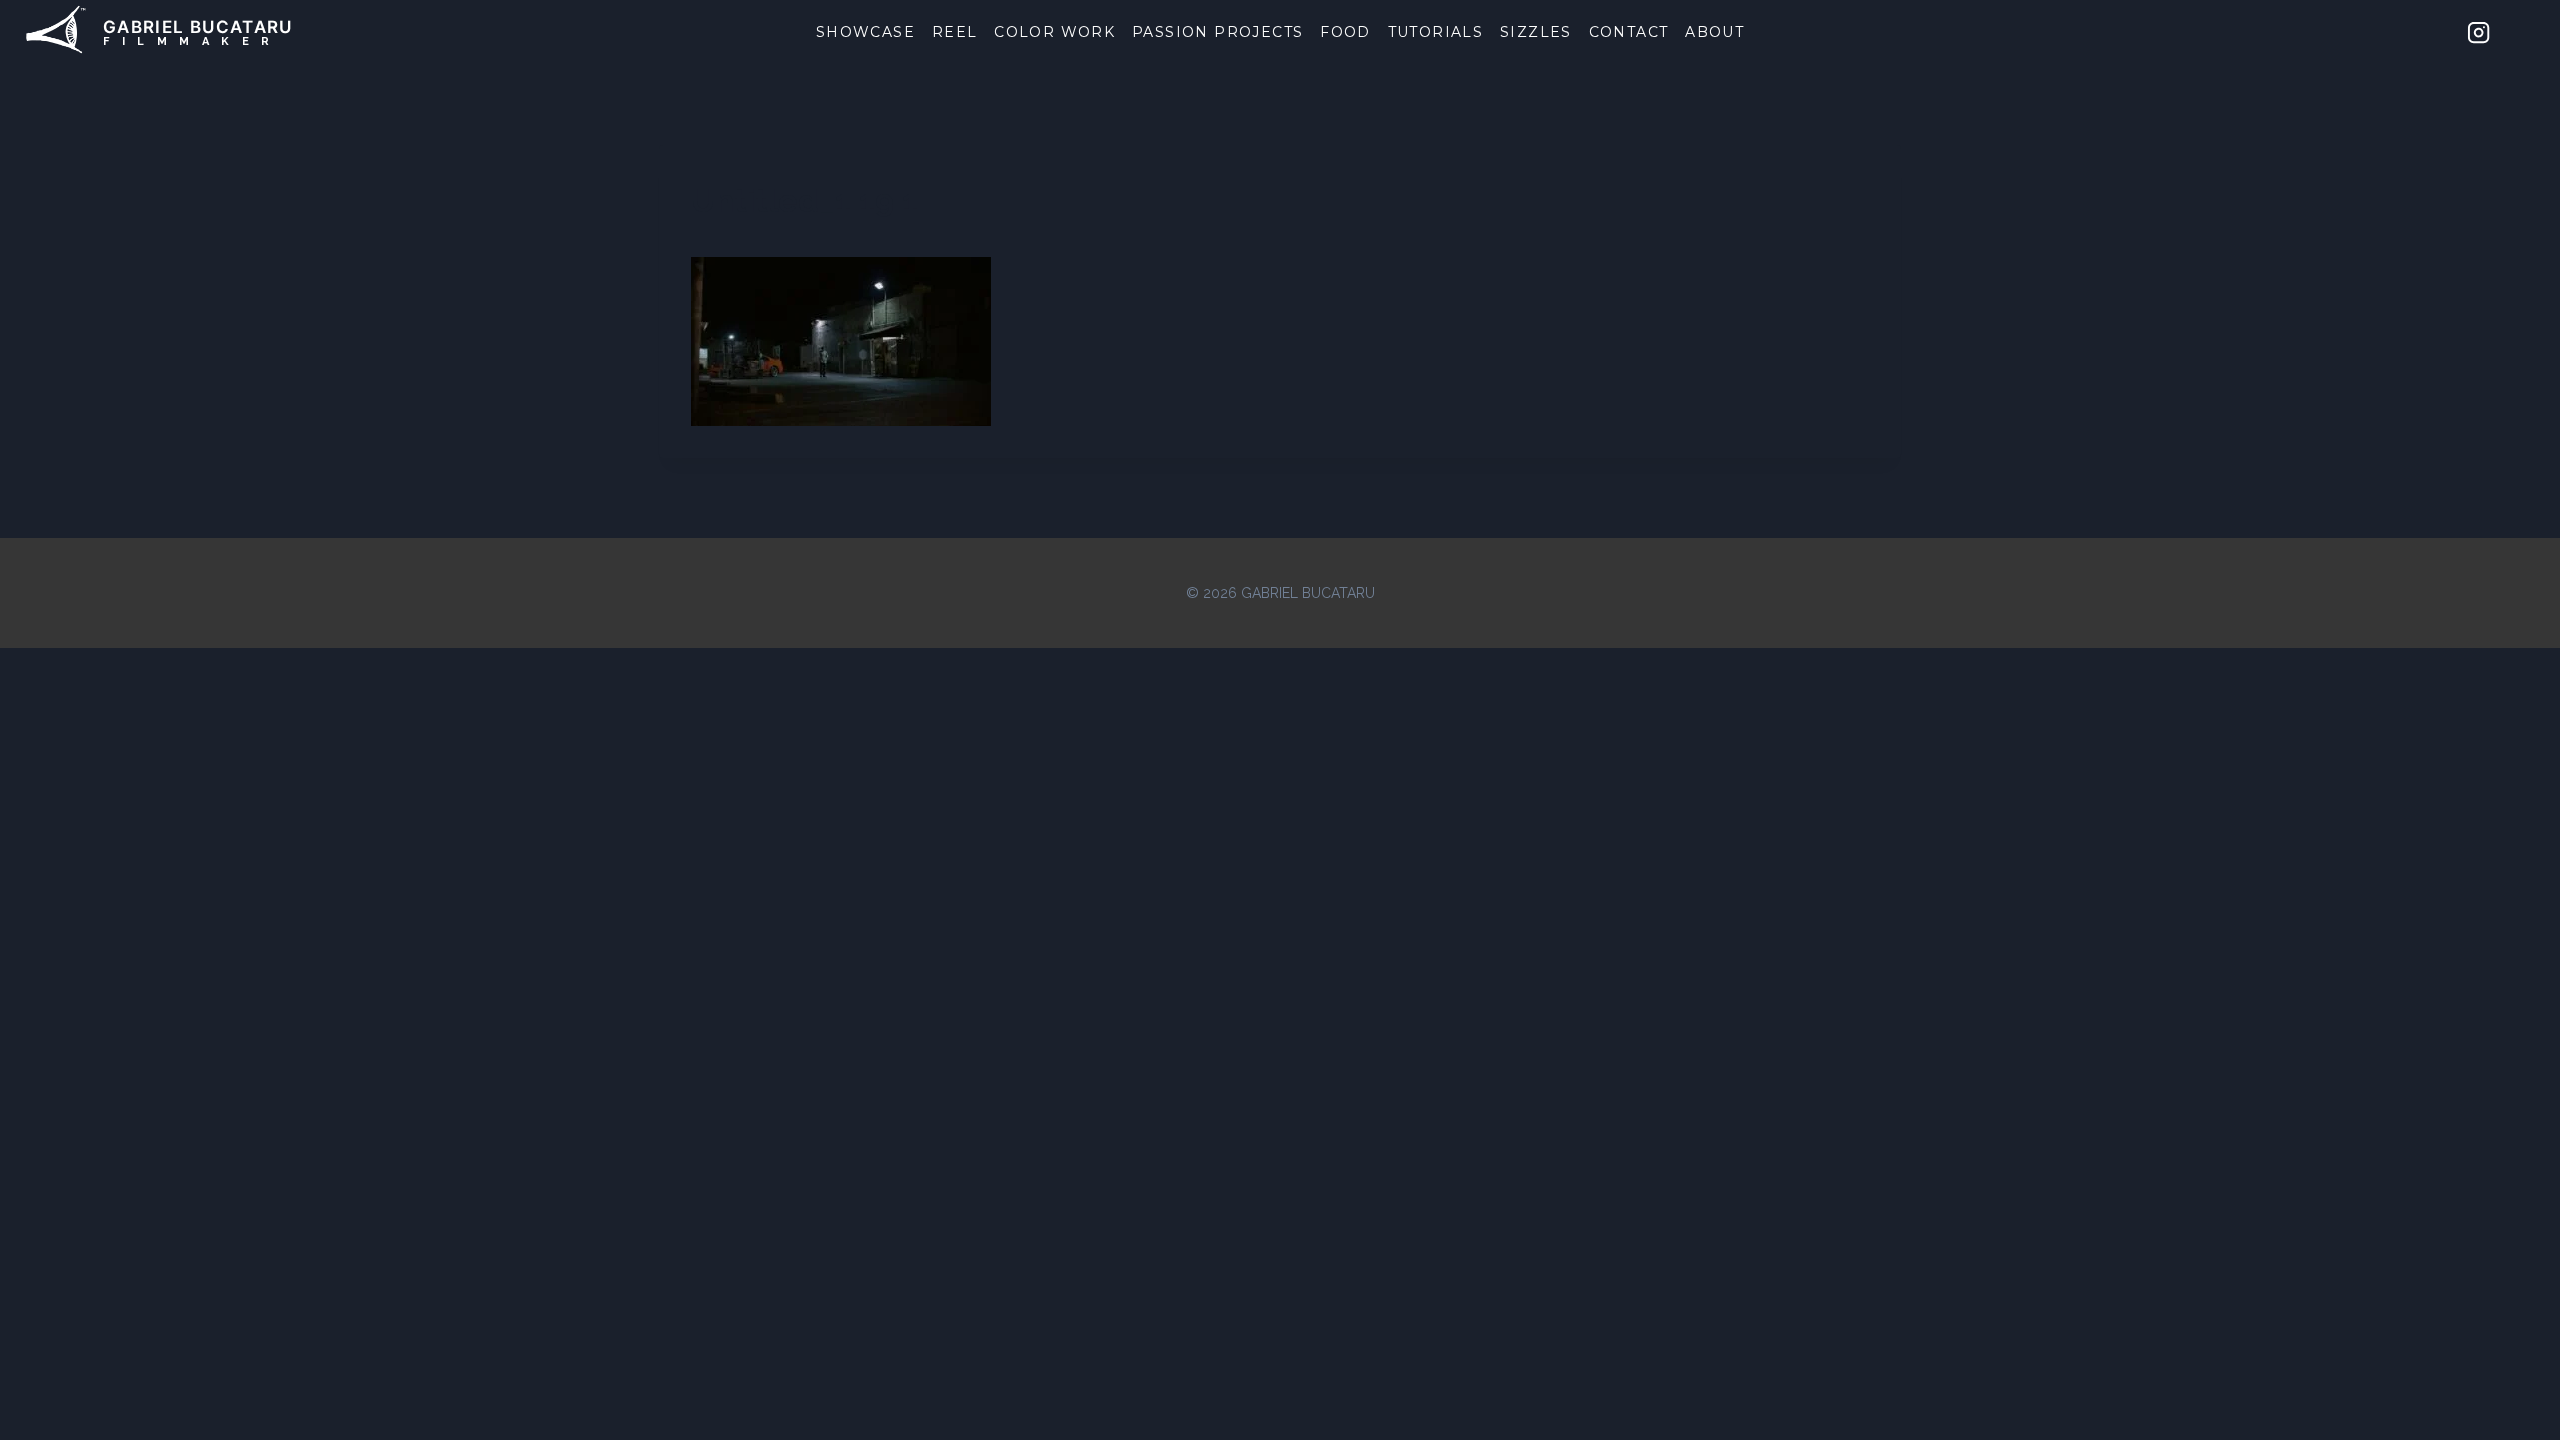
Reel (955, 32)
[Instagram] (2479, 32)
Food (1345, 32)
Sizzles (1536, 32)
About (1714, 32)
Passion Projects (1217, 32)
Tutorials (1436, 32)
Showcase (865, 32)
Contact (1629, 32)
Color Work (1054, 32)
